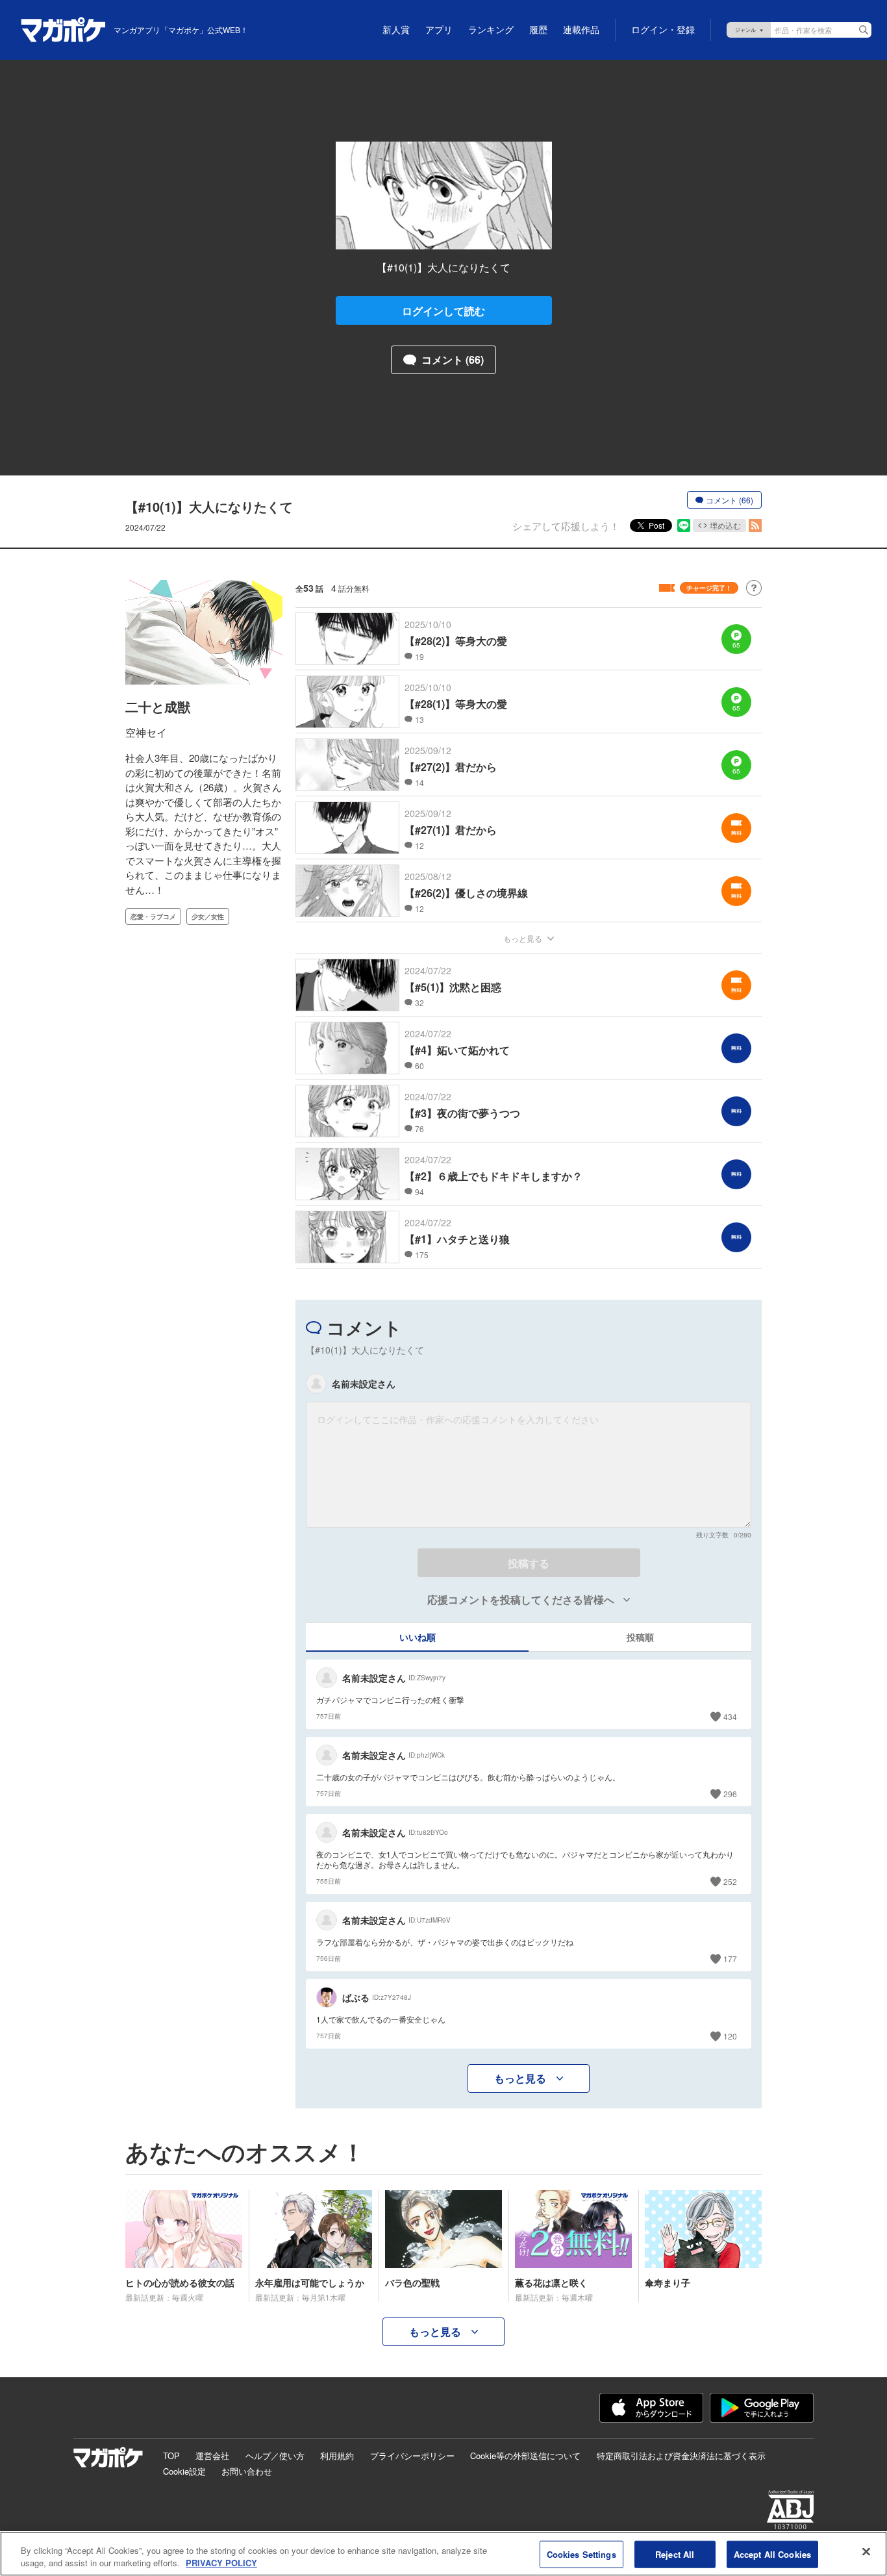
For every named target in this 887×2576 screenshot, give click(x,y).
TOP (171, 2456)
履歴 (538, 30)
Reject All (675, 2554)
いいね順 (418, 1637)
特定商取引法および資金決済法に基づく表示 (681, 2456)
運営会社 (212, 2456)
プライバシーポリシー (412, 2456)
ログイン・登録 (663, 30)
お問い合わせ (247, 2471)
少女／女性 (208, 916)
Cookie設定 (184, 2471)
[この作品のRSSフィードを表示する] (755, 525)
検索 (864, 30)
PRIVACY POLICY (221, 2563)
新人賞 (396, 30)
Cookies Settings (581, 2554)
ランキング (491, 30)
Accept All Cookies (772, 2554)
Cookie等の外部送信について (525, 2456)
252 (730, 1881)
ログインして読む (443, 311)
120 (730, 2036)
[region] (443, 2554)
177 (730, 1959)
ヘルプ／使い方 (275, 2456)
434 (730, 1716)
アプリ (439, 30)
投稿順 (640, 1637)
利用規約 (337, 2456)
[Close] (866, 2552)
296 (730, 1794)
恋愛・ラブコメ (153, 916)
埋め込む (725, 525)
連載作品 (581, 30)
